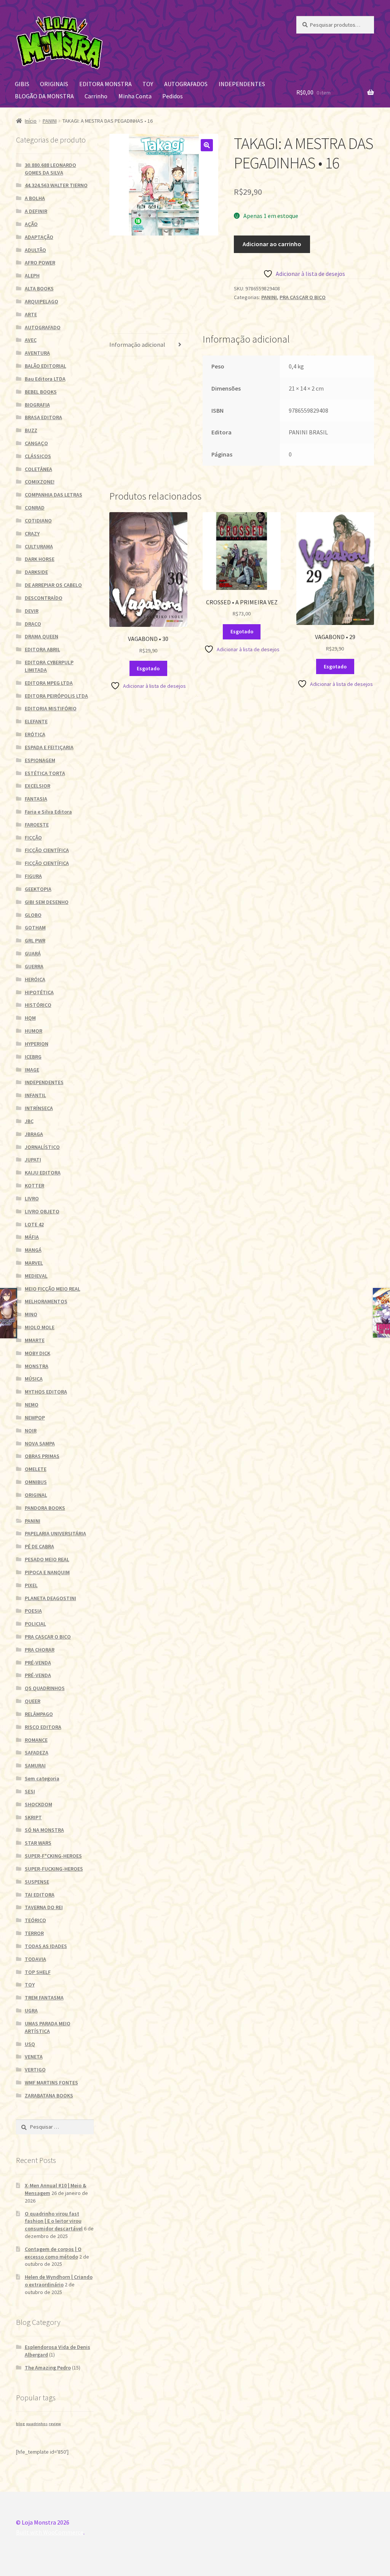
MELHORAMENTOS (46, 1301)
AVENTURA (37, 353)
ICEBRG (33, 1057)
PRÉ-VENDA (38, 1663)
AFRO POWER (40, 263)
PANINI (50, 121)
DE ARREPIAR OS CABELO (53, 585)
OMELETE (36, 1469)
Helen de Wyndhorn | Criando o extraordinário (59, 2281)
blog (20, 2424)
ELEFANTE (36, 721)
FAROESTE (37, 825)
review (55, 2424)
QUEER (33, 1701)
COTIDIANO (38, 521)
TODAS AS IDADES (46, 1946)
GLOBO (33, 915)
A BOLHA (35, 198)
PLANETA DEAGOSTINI (50, 1598)
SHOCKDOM (38, 1804)
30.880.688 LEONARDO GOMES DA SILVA (50, 169)
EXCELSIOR (38, 786)
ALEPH (32, 276)
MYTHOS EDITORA (46, 1392)
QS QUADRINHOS (45, 1688)
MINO (31, 1314)
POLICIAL (35, 1624)
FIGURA (33, 876)
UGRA (31, 2010)
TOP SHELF (38, 1972)
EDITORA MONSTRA (105, 84)
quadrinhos (37, 2424)
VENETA (34, 2057)
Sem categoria (42, 1778)
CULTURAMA (39, 546)
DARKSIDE (36, 572)
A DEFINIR (36, 211)
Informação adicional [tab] (137, 344)
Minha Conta (135, 96)
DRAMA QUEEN (42, 636)
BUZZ (31, 430)
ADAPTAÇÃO (39, 237)
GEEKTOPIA (38, 889)
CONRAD (35, 508)
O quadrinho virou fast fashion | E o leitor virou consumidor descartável (54, 2221)
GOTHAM (35, 928)
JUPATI (33, 1160)
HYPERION (37, 1044)
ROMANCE (36, 1740)
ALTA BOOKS (39, 288)
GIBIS (22, 84)
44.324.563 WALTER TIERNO (56, 185)
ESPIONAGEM (40, 760)
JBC (29, 1121)
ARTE (31, 314)
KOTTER (34, 1185)
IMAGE (32, 1070)
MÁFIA (32, 1237)
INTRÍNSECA (39, 1108)
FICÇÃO (33, 838)
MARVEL (34, 1263)
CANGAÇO (36, 443)
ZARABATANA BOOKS (49, 2095)
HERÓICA (35, 979)
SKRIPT (33, 1817)
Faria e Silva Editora (48, 812)
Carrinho (96, 96)
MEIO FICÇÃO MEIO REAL (53, 1289)
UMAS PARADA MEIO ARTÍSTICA (48, 2027)
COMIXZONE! (40, 482)
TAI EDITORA (40, 1895)
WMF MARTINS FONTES (51, 2083)
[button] (207, 145)
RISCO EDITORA (43, 1727)
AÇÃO (31, 224)
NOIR (31, 1431)
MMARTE (35, 1340)
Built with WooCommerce (50, 2532)
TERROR (34, 1933)
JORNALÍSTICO (42, 1147)
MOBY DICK (38, 1353)
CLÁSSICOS (38, 456)
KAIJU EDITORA (43, 1173)
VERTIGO (35, 2070)
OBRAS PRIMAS (42, 1456)
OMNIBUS (36, 1482)
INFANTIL (35, 1095)
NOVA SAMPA (40, 1443)
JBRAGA (34, 1134)
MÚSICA (34, 1379)
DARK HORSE (40, 559)
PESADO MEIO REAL (47, 1559)
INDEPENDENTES (242, 84)
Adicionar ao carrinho (272, 244)
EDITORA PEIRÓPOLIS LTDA (56, 696)
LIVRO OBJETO (42, 1211)
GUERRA (34, 966)
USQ (30, 2044)
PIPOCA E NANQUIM (47, 1572)
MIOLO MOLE (40, 1327)
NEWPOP (35, 1418)
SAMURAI (35, 1765)
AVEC (31, 340)
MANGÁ (33, 1250)
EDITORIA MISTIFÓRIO (51, 708)
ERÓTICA (35, 734)
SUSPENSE (37, 1882)
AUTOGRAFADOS (186, 84)
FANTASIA (36, 799)
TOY (148, 84)
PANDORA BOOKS (45, 1508)
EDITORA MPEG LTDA (49, 683)
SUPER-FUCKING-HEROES (54, 1869)
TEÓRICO (35, 1920)
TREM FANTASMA (44, 1998)
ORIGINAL (36, 1495)
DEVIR (32, 611)
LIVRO (32, 1198)
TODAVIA (35, 1959)
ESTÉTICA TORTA (45, 773)
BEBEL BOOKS (41, 392)
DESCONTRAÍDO (44, 598)
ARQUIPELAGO (42, 301)
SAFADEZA (37, 1753)
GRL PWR (35, 940)
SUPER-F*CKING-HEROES (53, 1856)
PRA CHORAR (40, 1650)
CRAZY (32, 533)
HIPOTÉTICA (39, 992)
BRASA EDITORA (43, 417)
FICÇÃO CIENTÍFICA (47, 850)
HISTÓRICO (38, 1005)
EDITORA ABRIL (42, 649)
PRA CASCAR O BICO (303, 297)
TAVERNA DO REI (44, 1907)
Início (31, 121)
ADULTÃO (35, 250)
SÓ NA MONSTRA (44, 1830)
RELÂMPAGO (39, 1714)
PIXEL (31, 1585)
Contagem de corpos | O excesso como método (53, 2253)
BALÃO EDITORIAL (46, 366)
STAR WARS (38, 1843)
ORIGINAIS (54, 84)
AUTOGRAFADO (43, 327)
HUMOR (34, 1031)
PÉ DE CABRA (39, 1546)
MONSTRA (37, 1366)
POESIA (33, 1611)
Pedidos (173, 96)
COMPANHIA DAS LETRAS (54, 495)
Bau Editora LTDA (45, 379)
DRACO (33, 624)
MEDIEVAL (36, 1276)
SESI (30, 1791)
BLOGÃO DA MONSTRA (44, 96)
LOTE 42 (34, 1224)
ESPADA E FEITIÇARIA (49, 747)
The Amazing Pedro (48, 2368)
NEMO (32, 1405)
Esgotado (148, 668)
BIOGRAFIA (37, 405)
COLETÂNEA (38, 469)
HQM (30, 1018)
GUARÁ (33, 953)
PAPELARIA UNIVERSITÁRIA (55, 1533)
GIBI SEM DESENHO (47, 902)
